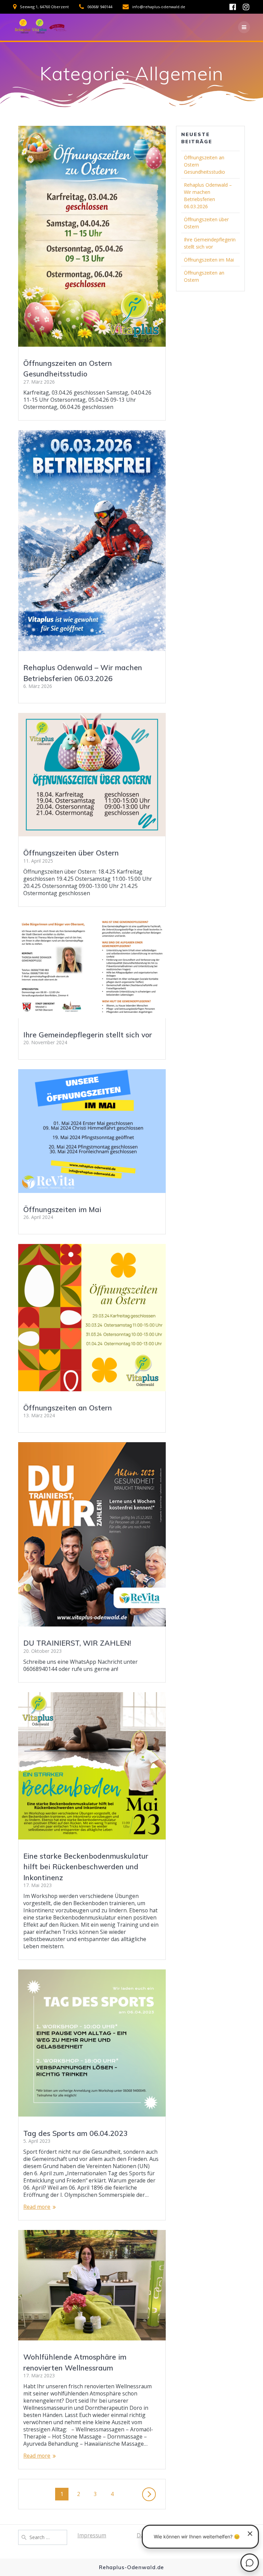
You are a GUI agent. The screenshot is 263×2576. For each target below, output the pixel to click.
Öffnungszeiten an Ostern (68, 1408)
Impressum (92, 2535)
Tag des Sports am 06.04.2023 (76, 2133)
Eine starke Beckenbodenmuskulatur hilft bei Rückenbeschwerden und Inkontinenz (86, 1867)
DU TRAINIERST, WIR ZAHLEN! (77, 1643)
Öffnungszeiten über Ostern (71, 853)
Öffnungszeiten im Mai (62, 1209)
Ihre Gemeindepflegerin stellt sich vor (88, 1035)
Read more (37, 2207)
